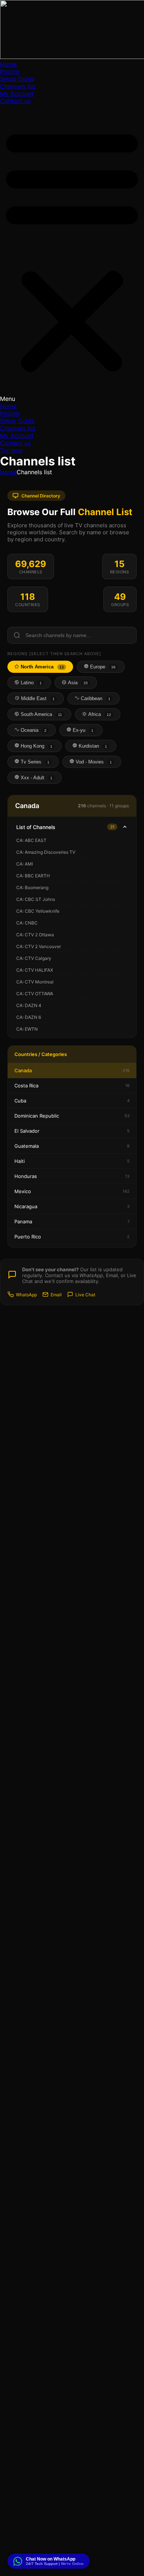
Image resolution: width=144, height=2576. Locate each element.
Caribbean (95, 698)
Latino (30, 683)
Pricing (10, 71)
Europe (102, 667)
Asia (77, 683)
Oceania (33, 730)
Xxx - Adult (36, 778)
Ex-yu (82, 730)
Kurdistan (92, 746)
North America (42, 667)
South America (41, 714)
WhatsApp (26, 1295)
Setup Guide (17, 79)
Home (8, 64)
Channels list (18, 86)
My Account (17, 94)
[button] (72, 254)
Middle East (37, 698)
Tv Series (34, 762)
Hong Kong (36, 746)
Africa (99, 714)
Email (56, 1295)
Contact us (15, 101)
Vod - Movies (93, 762)
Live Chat (85, 1295)
